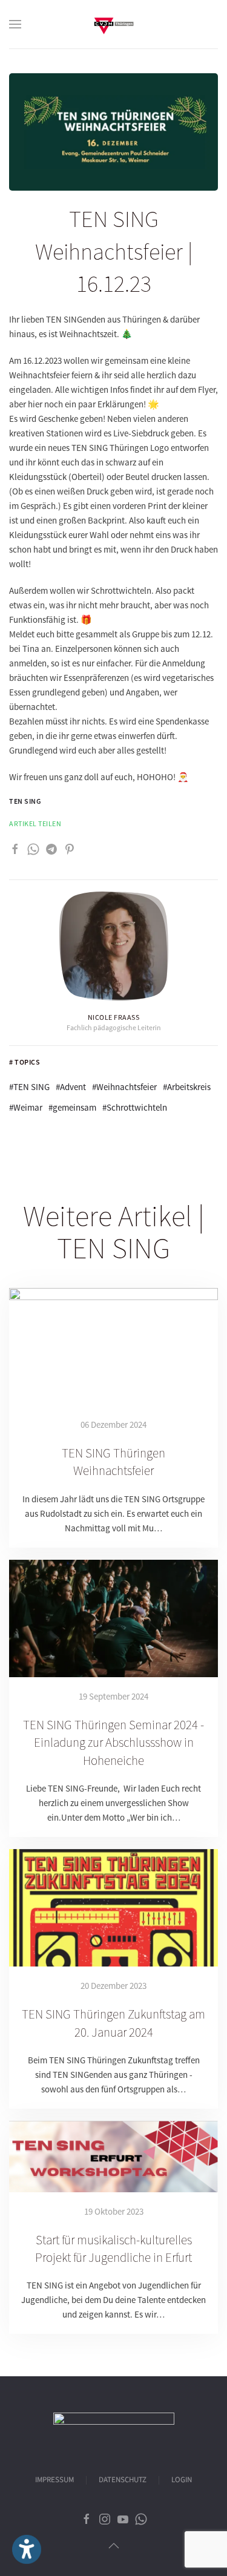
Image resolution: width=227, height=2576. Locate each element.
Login (182, 2480)
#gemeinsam (72, 1107)
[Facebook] (15, 848)
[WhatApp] (33, 848)
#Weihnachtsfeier (124, 1087)
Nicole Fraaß (114, 1017)
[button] (15, 24)
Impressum (54, 2480)
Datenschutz (123, 2480)
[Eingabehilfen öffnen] (27, 2549)
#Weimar (26, 1107)
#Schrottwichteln (135, 1107)
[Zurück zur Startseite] (114, 24)
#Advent (71, 1087)
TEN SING (25, 801)
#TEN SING (29, 1087)
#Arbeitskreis (187, 1087)
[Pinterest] (70, 848)
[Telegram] (51, 848)
